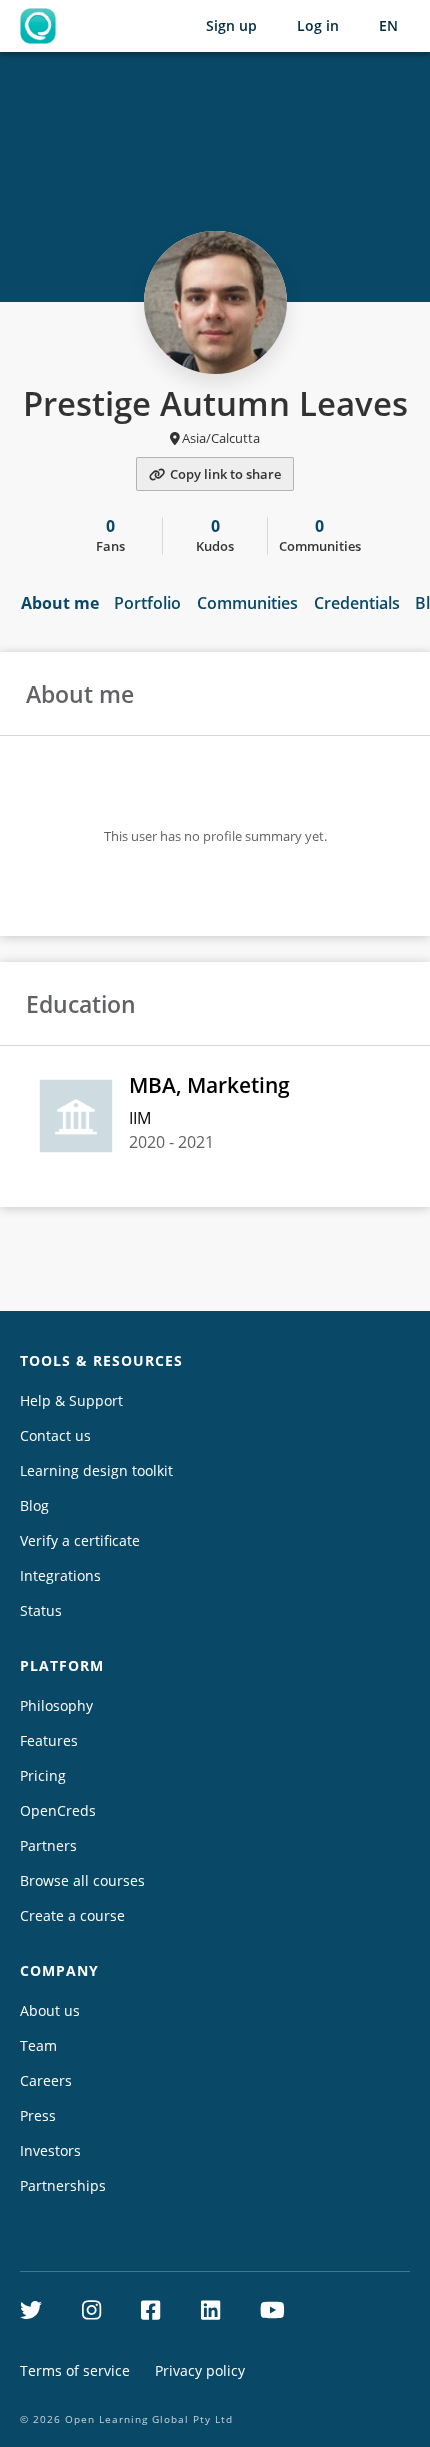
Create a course (72, 1915)
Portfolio (147, 603)
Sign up (231, 25)
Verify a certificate (80, 1540)
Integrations (60, 1575)
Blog (34, 1505)
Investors (50, 2150)
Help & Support (71, 1400)
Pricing (43, 1775)
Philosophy (56, 1705)
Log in (318, 25)
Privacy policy (200, 2370)
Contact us (55, 1435)
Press (38, 2115)
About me (60, 603)
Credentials (357, 603)
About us (50, 2010)
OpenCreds (58, 1810)
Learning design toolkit (96, 1470)
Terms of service (75, 2370)
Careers (46, 2080)
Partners (48, 1845)
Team (38, 2045)
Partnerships (63, 2185)
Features (49, 1740)
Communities (247, 603)
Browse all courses (82, 1880)
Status (41, 1610)
